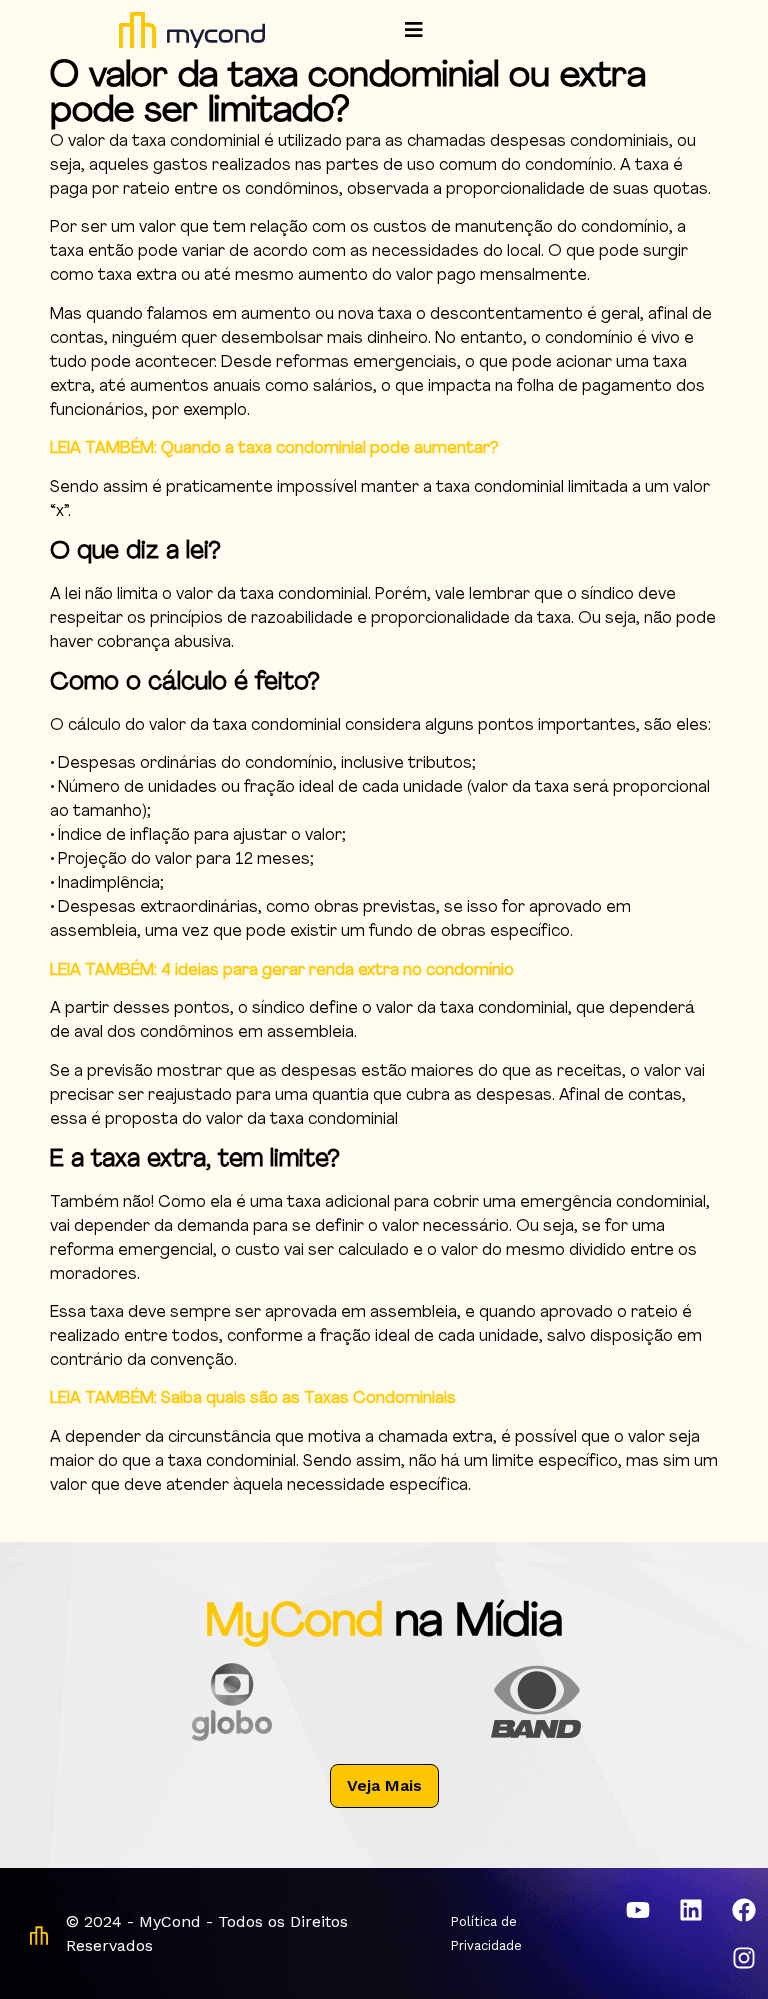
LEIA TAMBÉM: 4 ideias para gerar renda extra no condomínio (282, 971)
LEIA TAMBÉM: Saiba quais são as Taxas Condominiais (253, 1399)
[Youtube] (638, 1910)
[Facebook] (744, 1910)
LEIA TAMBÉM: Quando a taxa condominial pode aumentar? (274, 449)
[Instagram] (744, 1958)
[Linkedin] (691, 1910)
